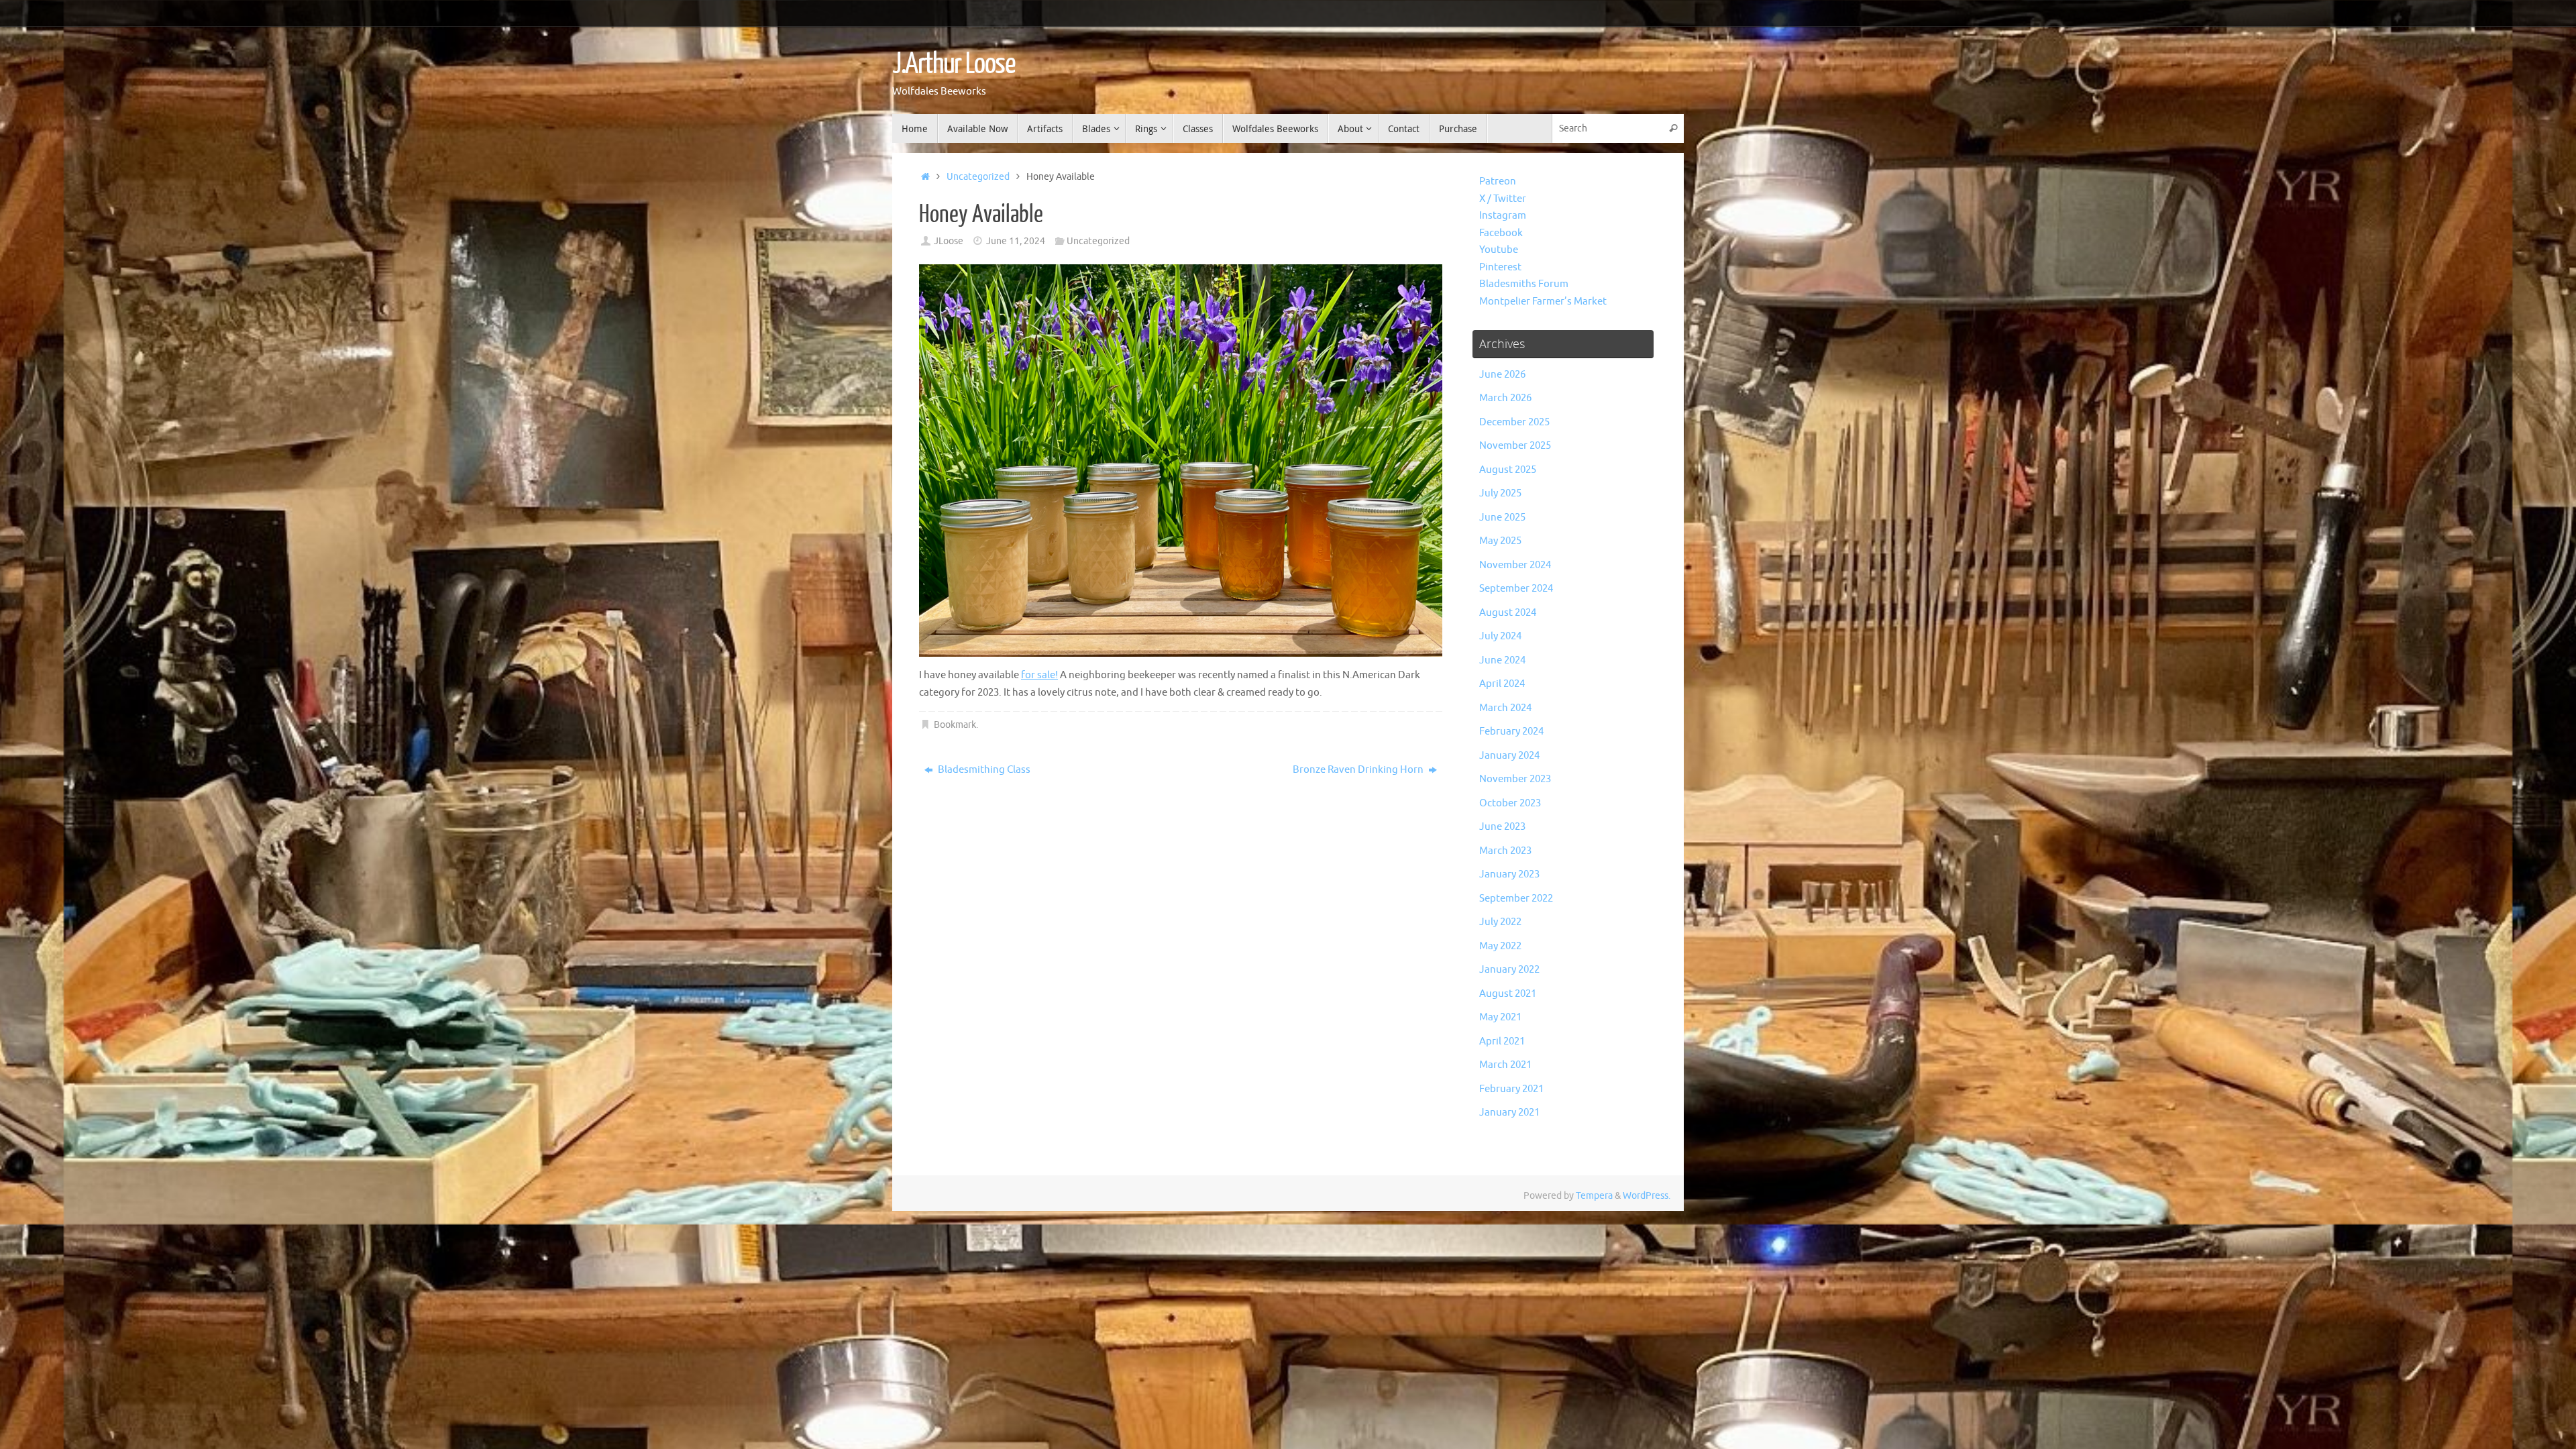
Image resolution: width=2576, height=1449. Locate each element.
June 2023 (1502, 827)
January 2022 (1509, 970)
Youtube (1499, 250)
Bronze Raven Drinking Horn (1359, 770)
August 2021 (1508, 994)
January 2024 (1509, 756)
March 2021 (1505, 1065)
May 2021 (1500, 1017)
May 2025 (1500, 541)
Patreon (1498, 181)
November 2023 (1515, 779)
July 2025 (1500, 493)
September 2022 (1516, 899)
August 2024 (1508, 613)
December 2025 (1514, 422)
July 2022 (1500, 922)
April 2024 (1502, 684)
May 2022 (1500, 946)
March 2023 (1505, 851)
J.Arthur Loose (954, 64)
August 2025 (1508, 470)
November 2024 (1515, 565)
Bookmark (955, 725)
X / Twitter (1503, 199)
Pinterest (1500, 267)
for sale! (1039, 675)
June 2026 (1502, 375)
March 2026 (1505, 398)
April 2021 (1502, 1041)
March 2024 (1505, 708)
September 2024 (1516, 589)
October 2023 (1510, 803)
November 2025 (1515, 446)
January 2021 (1509, 1113)
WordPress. (1647, 1196)
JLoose (949, 241)
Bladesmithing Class (983, 770)
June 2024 (1502, 660)
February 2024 (1511, 732)
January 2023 (1509, 874)
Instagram (1503, 216)
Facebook (1501, 233)
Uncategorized (978, 177)
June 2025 (1502, 518)
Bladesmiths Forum (1524, 284)
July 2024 (1500, 636)
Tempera (1594, 1196)
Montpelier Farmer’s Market (1543, 302)
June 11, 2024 (1016, 241)
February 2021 (1511, 1089)
